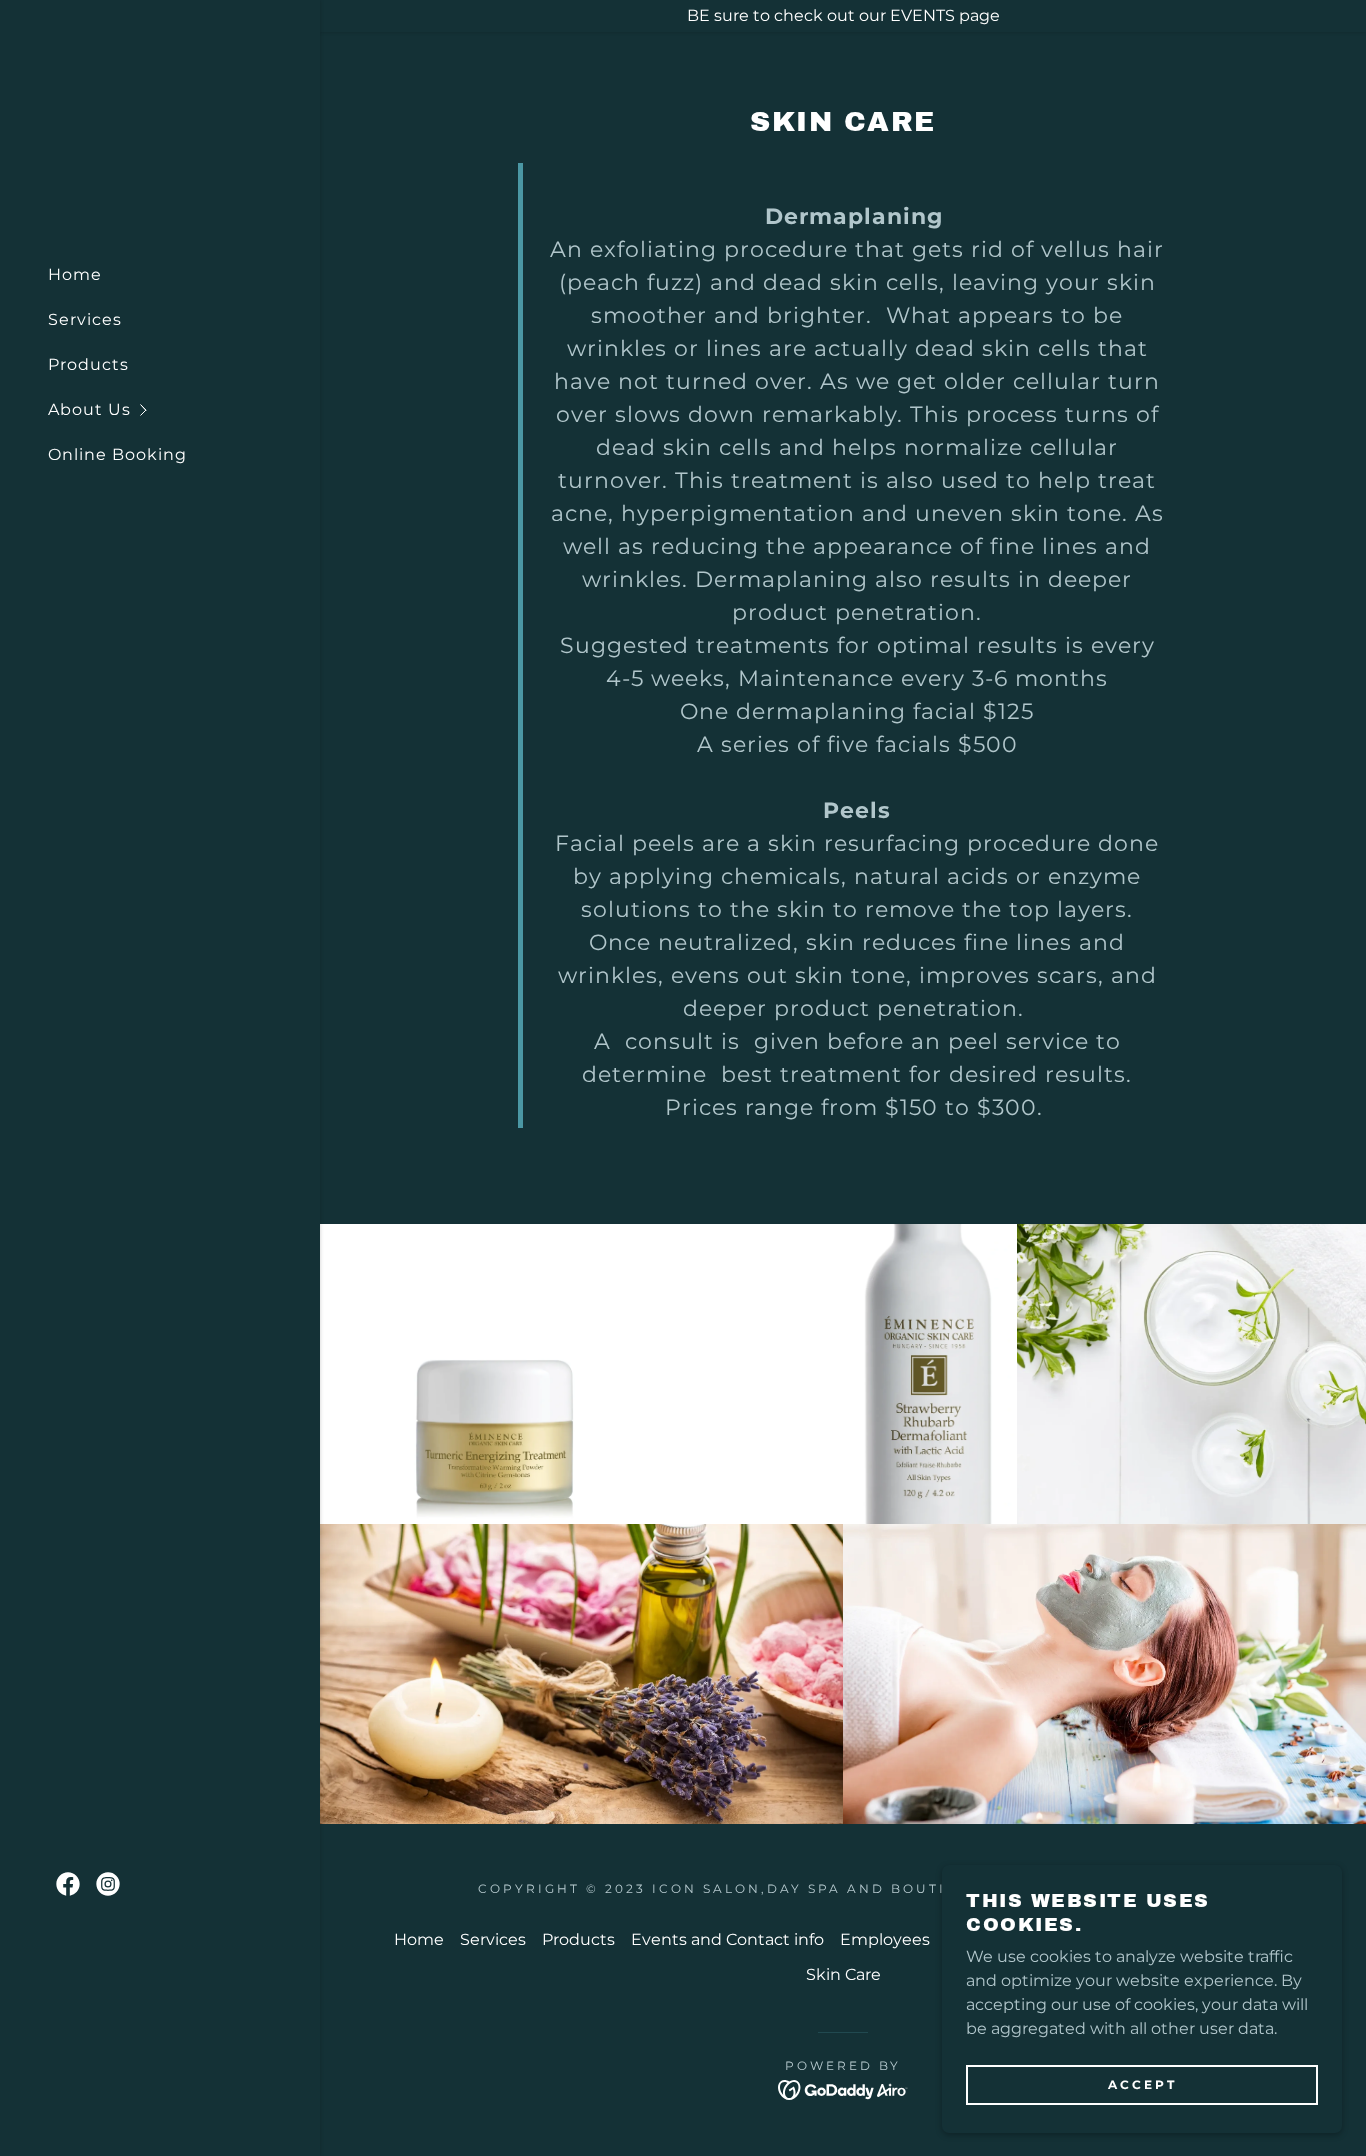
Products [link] (88, 364)
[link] (68, 1884)
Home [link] (75, 274)
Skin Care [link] (843, 1974)
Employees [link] (885, 1939)
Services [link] (85, 319)
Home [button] (419, 1939)
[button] (184, 409)
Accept (1142, 2084)
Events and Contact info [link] (727, 1939)
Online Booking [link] (117, 454)
